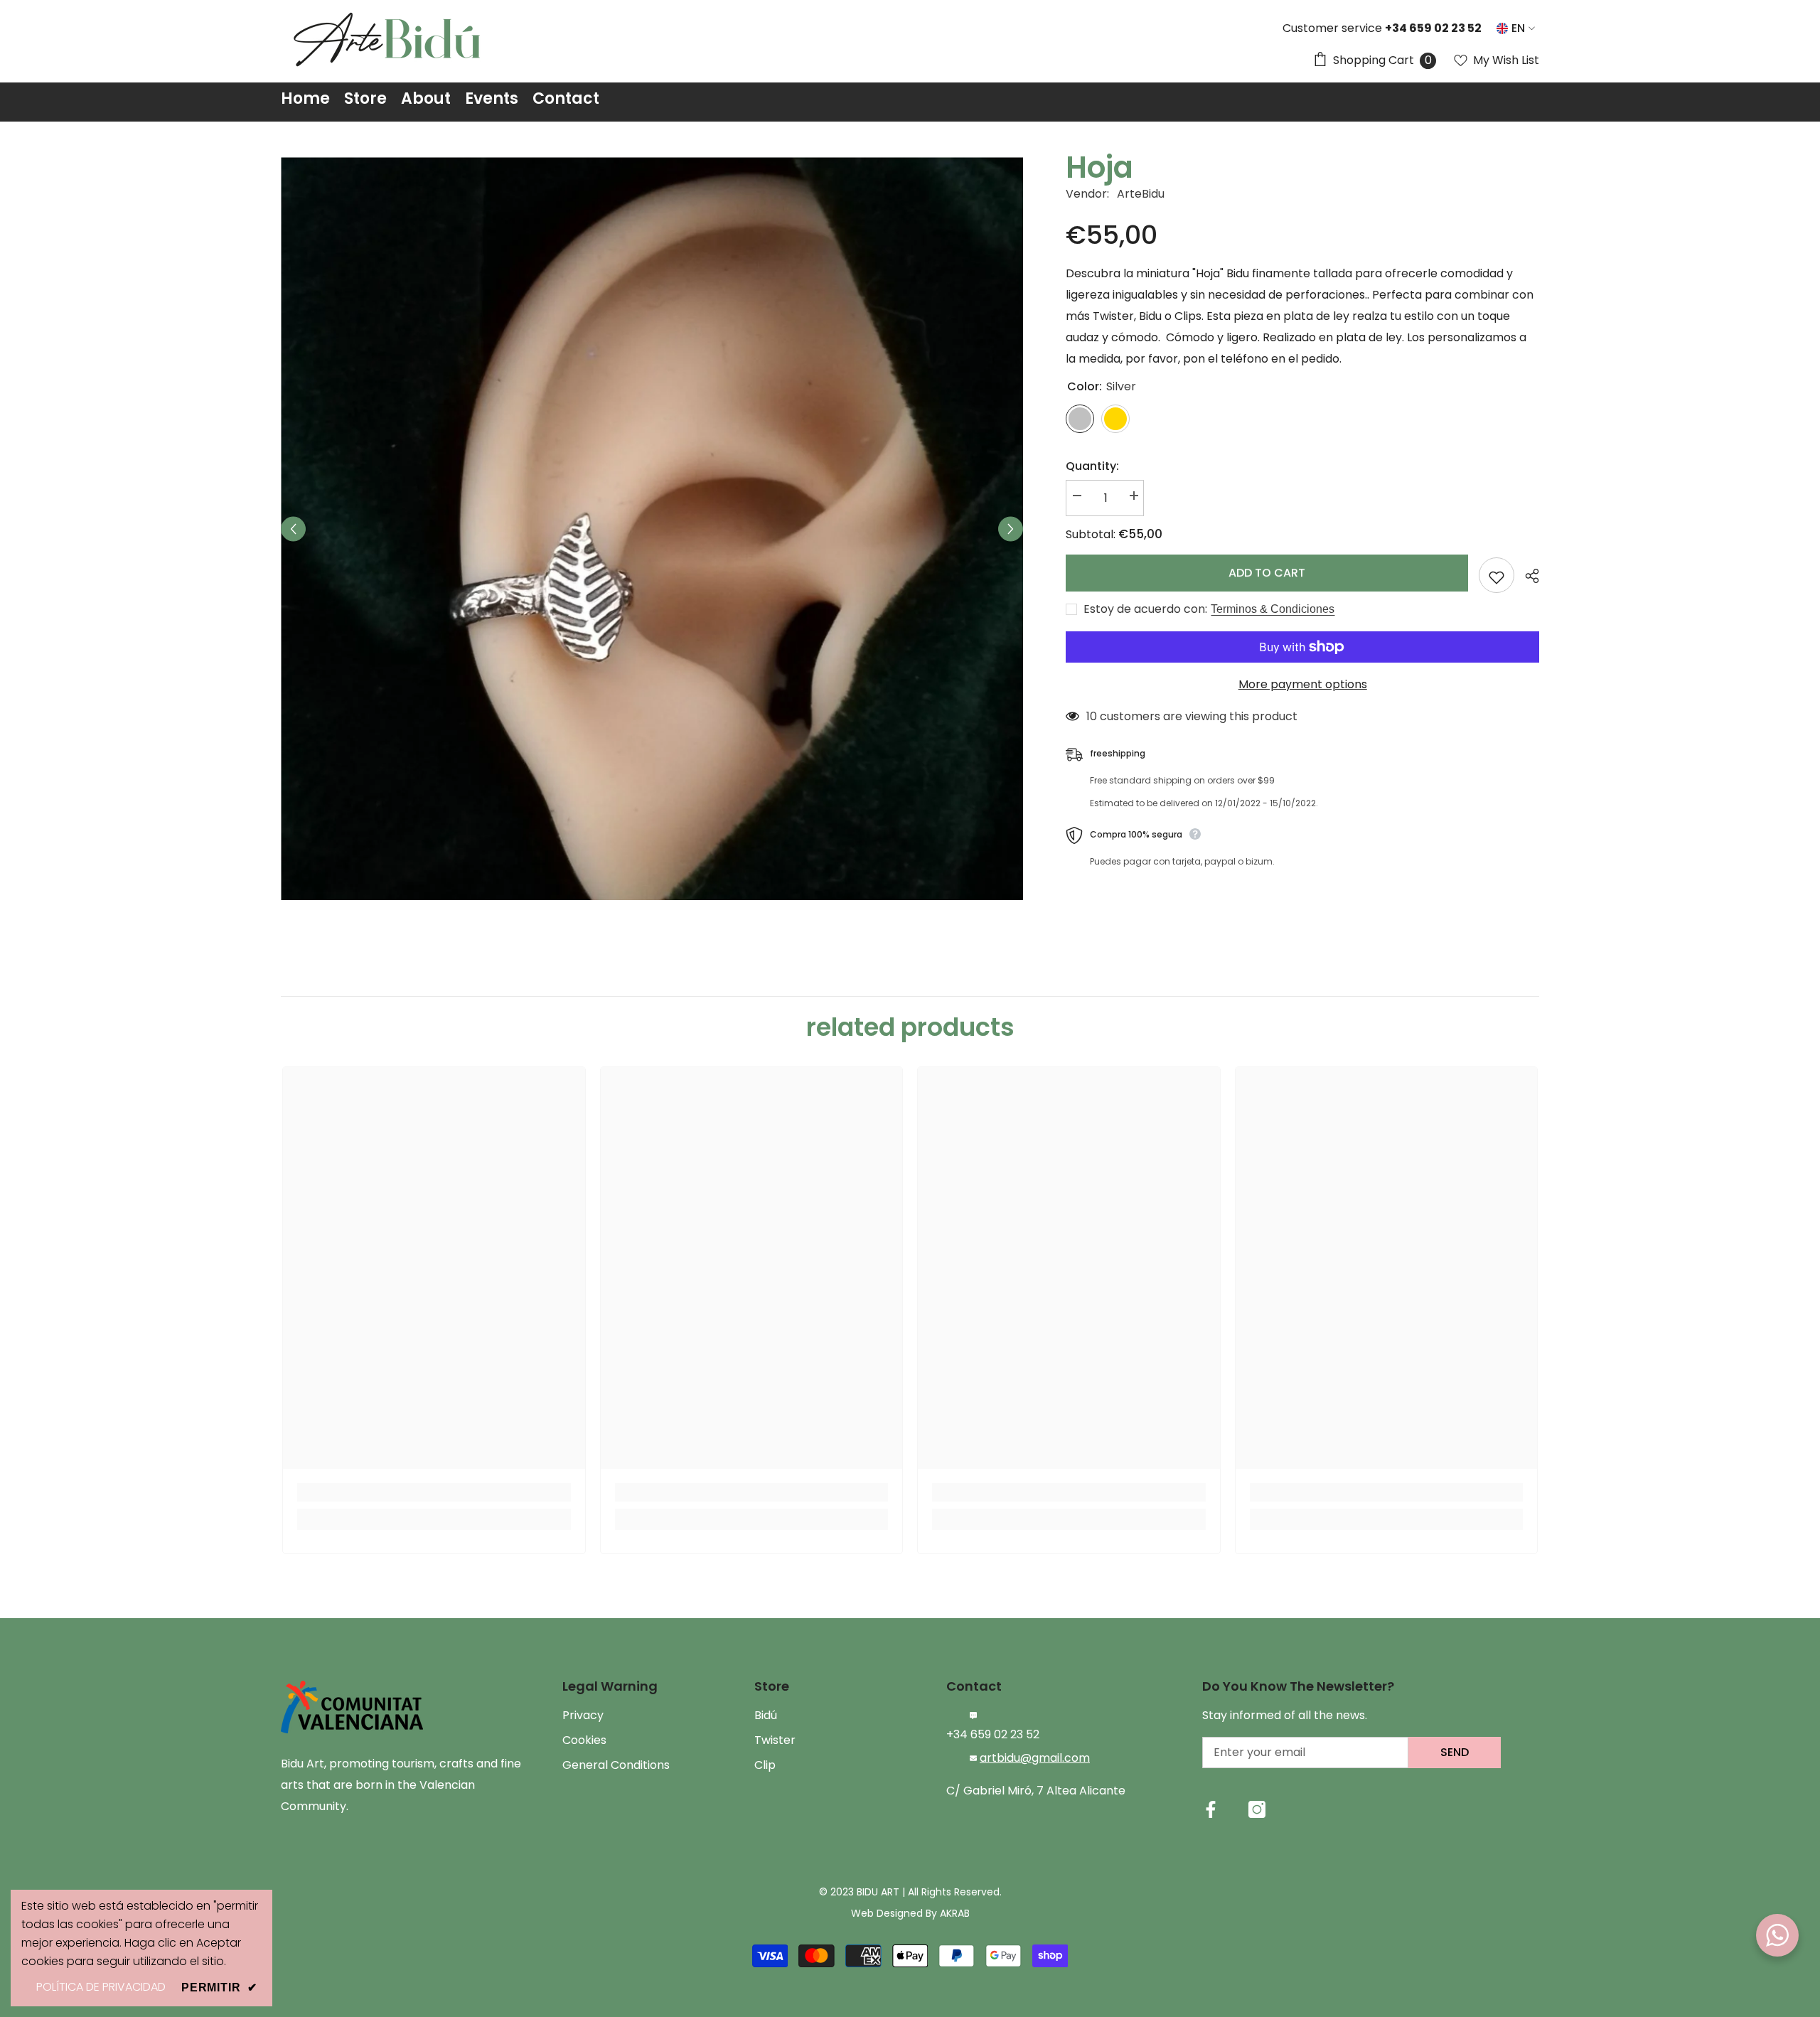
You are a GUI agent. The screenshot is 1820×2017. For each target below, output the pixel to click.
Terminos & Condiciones (1273, 609)
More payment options (1303, 684)
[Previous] (293, 529)
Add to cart (1267, 574)
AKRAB (955, 1913)
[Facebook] (1211, 1809)
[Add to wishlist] (1497, 575)
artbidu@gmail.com (1035, 1758)
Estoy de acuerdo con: (1145, 609)
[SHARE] (1527, 576)
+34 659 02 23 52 (993, 1734)
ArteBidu (1141, 194)
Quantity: (1092, 466)
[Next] (1011, 529)
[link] (434, 1492)
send (1455, 1752)
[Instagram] (1257, 1809)
